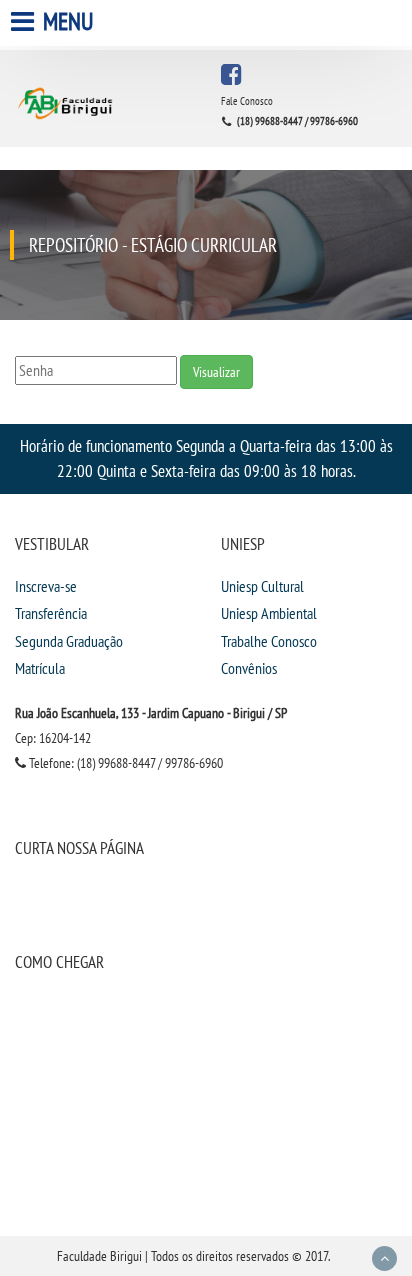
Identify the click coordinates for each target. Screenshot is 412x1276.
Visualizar (216, 372)
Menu (66, 21)
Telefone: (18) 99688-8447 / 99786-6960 (124, 763)
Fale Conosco (247, 101)
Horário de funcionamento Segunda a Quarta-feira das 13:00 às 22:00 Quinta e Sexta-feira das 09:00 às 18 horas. (206, 458)
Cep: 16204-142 (53, 738)
